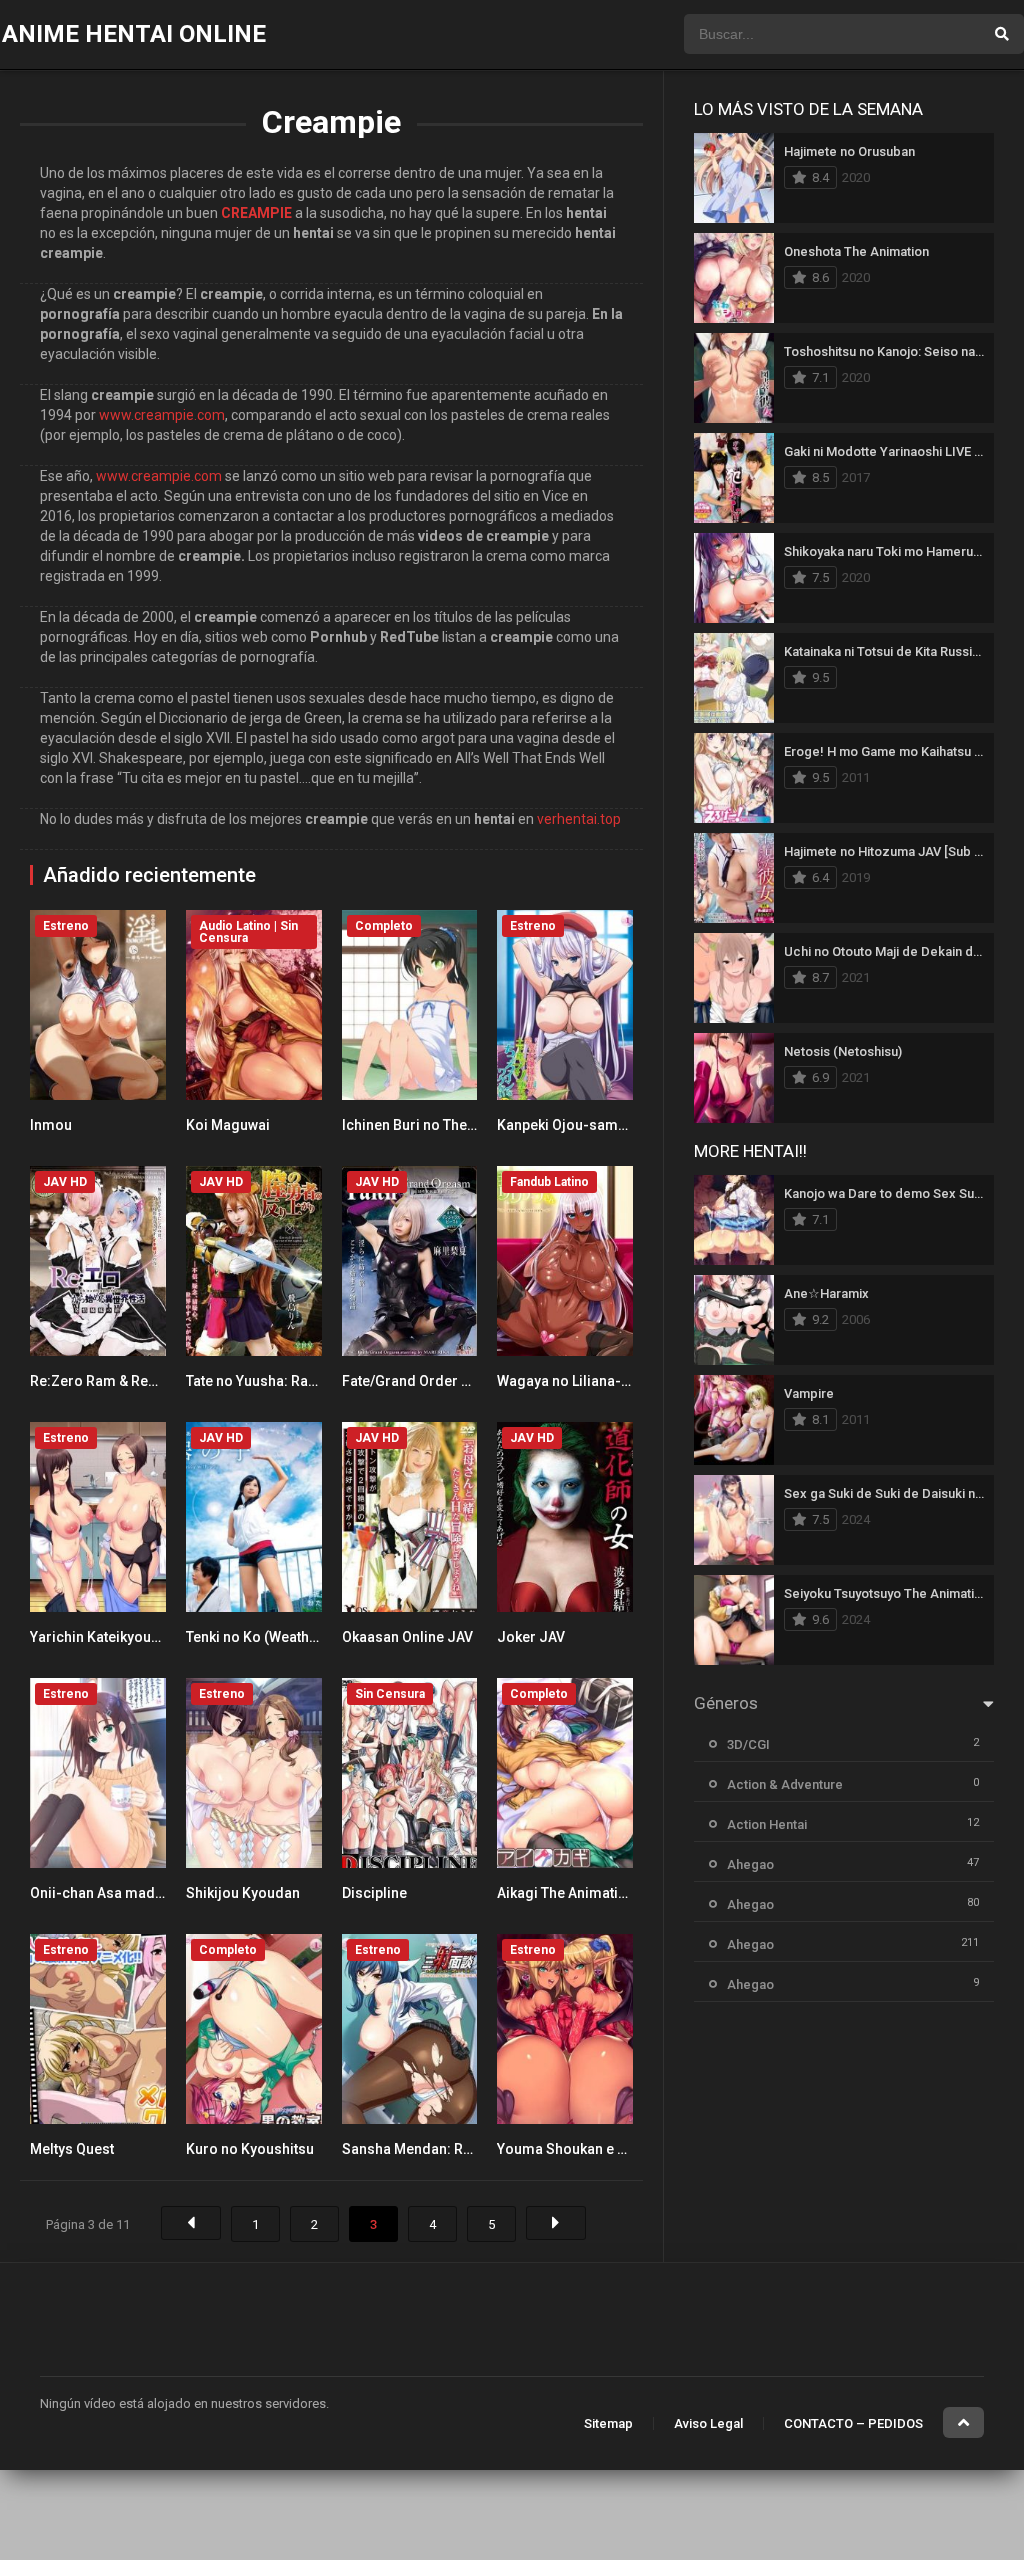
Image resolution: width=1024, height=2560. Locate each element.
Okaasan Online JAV (407, 1637)
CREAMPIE (256, 213)
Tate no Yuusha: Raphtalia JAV (283, 1381)
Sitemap (608, 2423)
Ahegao (750, 1864)
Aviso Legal (708, 2423)
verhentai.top (579, 819)
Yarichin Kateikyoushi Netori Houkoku (153, 1637)
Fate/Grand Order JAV (414, 1381)
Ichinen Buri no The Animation (439, 1125)
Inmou (51, 1125)
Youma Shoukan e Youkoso (586, 2149)
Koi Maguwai (228, 1125)
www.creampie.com (162, 415)
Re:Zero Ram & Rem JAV (110, 1381)
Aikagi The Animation (566, 1893)
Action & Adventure (785, 1784)
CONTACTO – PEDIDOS (853, 2423)
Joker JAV (531, 1637)
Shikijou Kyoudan (243, 1893)
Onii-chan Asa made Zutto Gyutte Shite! (157, 1893)
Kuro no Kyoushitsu (250, 2149)
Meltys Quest (72, 2149)
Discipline (374, 1893)
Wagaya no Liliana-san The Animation (619, 1381)
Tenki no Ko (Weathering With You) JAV (311, 1637)
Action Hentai (767, 1824)
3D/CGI (748, 1744)
